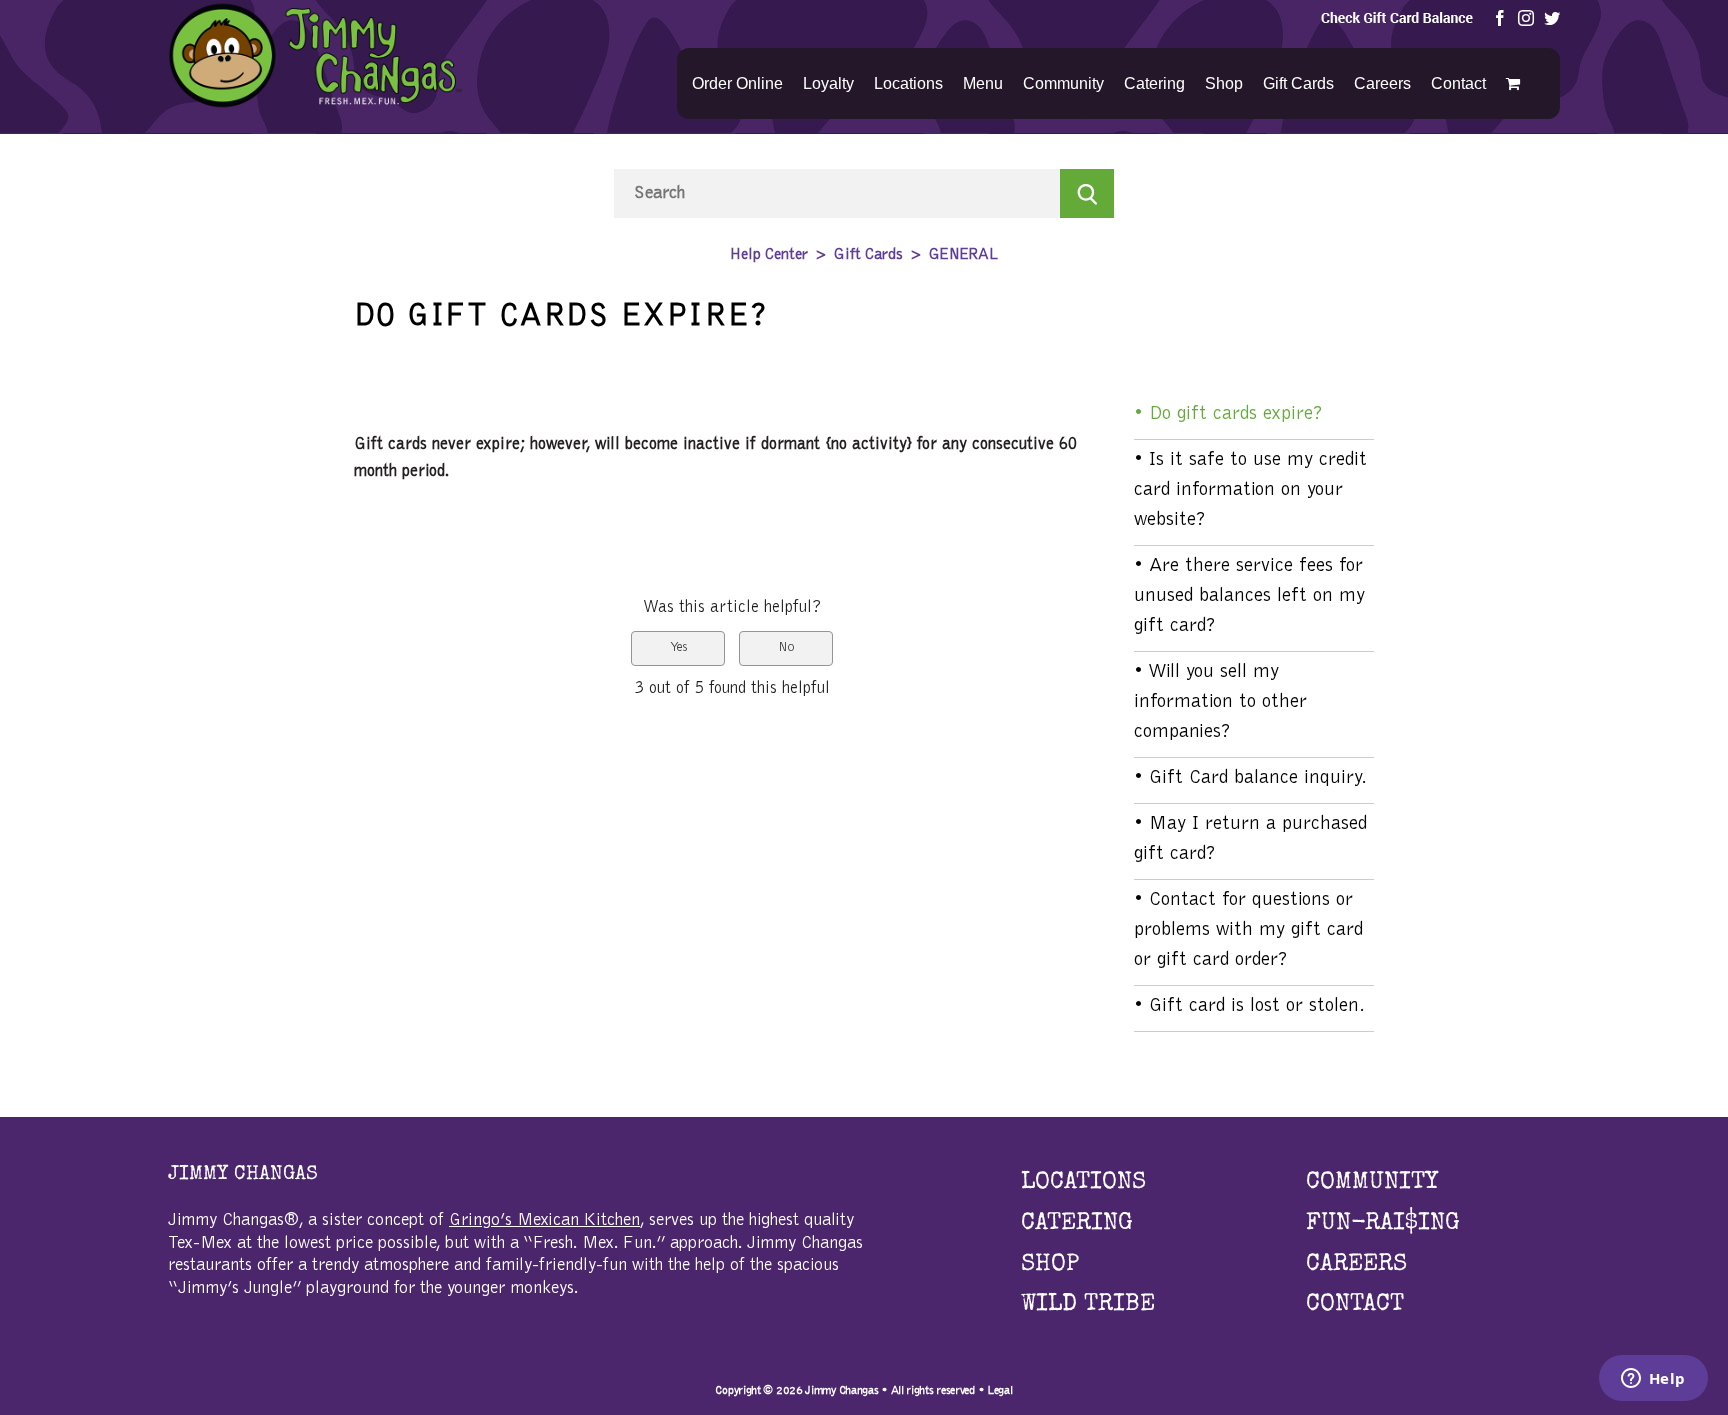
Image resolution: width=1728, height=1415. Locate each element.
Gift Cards (868, 255)
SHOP (1050, 1265)
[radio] (678, 648)
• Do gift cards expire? (1228, 414)
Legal (1000, 1390)
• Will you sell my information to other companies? (1220, 702)
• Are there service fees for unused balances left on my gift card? (1249, 596)
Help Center (769, 255)
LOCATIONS (1083, 1183)
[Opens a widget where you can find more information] (1653, 1380)
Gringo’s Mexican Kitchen (544, 1221)
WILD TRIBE (1088, 1305)
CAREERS (1356, 1265)
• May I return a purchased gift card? (1250, 839)
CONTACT (1355, 1305)
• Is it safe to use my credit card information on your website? (1250, 490)
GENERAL (963, 255)
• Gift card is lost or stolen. (1249, 1006)
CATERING (1077, 1224)
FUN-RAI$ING (1383, 1224)
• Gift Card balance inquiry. (1250, 778)
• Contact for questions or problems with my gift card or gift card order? (1248, 930)
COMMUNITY (1372, 1183)
